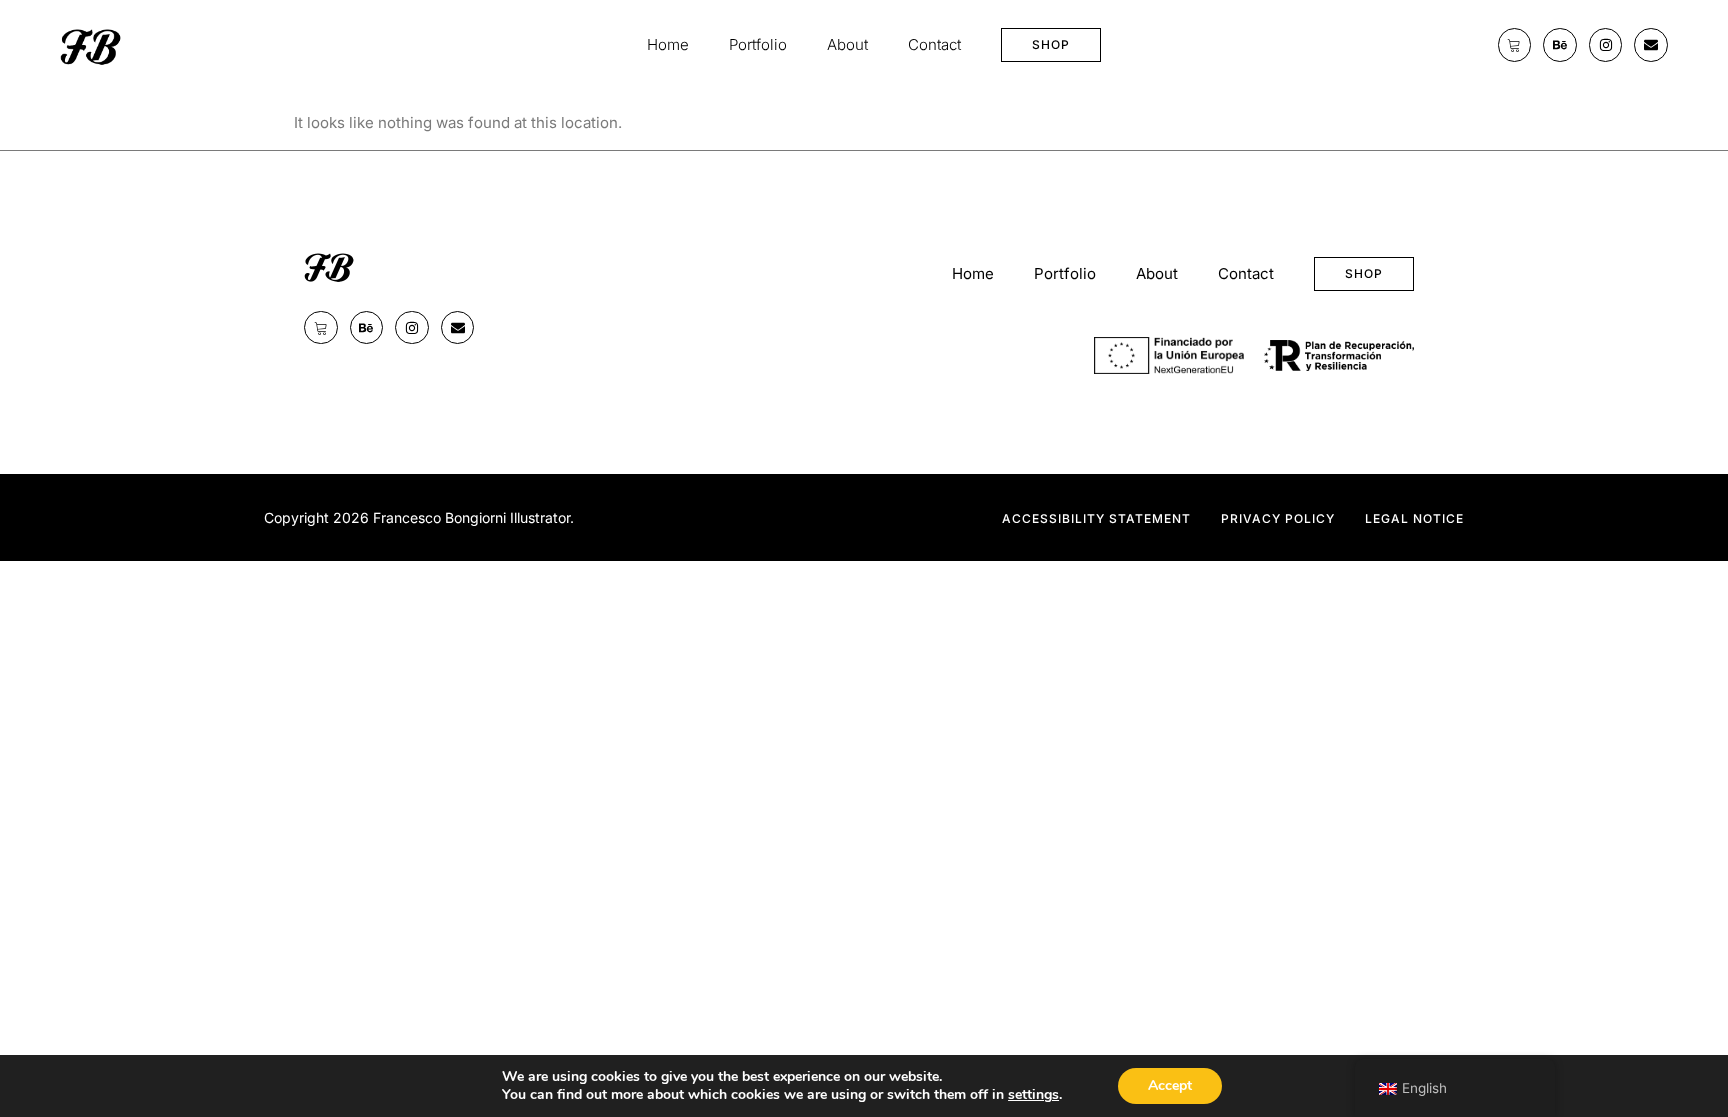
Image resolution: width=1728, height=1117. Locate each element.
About (847, 44)
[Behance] (1560, 45)
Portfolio (758, 44)
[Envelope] (1651, 45)
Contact (934, 44)
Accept (1170, 1085)
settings (1033, 1095)
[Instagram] (1606, 45)
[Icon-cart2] (1515, 45)
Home (668, 44)
